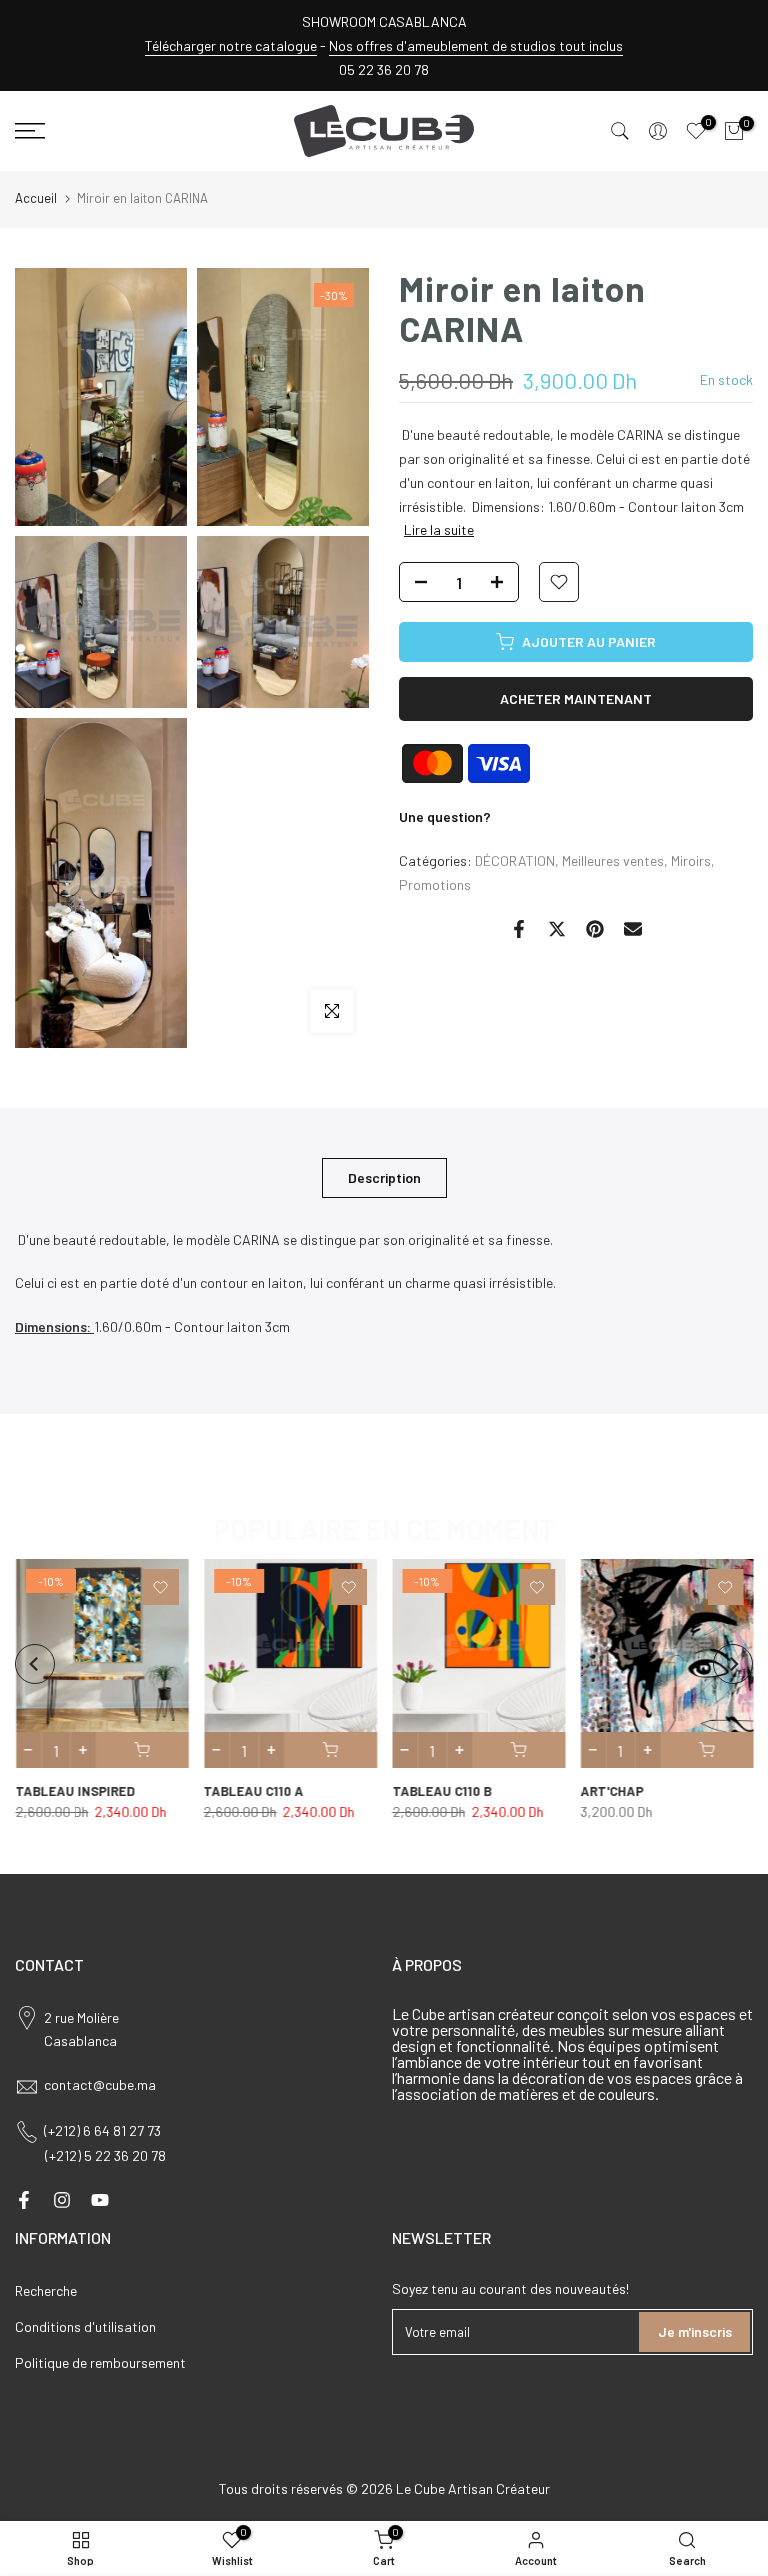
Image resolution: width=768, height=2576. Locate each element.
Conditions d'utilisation (85, 2326)
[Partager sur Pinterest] (595, 929)
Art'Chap (611, 1791)
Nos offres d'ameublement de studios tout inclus (476, 45)
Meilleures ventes (613, 860)
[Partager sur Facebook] (519, 929)
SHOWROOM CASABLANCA (384, 21)
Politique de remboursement (100, 2362)
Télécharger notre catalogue (231, 45)
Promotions (435, 884)
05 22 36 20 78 (384, 69)
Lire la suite (439, 529)
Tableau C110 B (441, 1791)
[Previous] (35, 1664)
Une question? (445, 816)
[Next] (733, 1664)
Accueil (36, 198)
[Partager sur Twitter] (557, 929)
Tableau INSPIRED (74, 1791)
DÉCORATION (515, 860)
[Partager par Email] (633, 929)
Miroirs (691, 860)
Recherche (46, 2290)
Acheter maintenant (576, 698)
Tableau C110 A (253, 1791)
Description (384, 1176)
